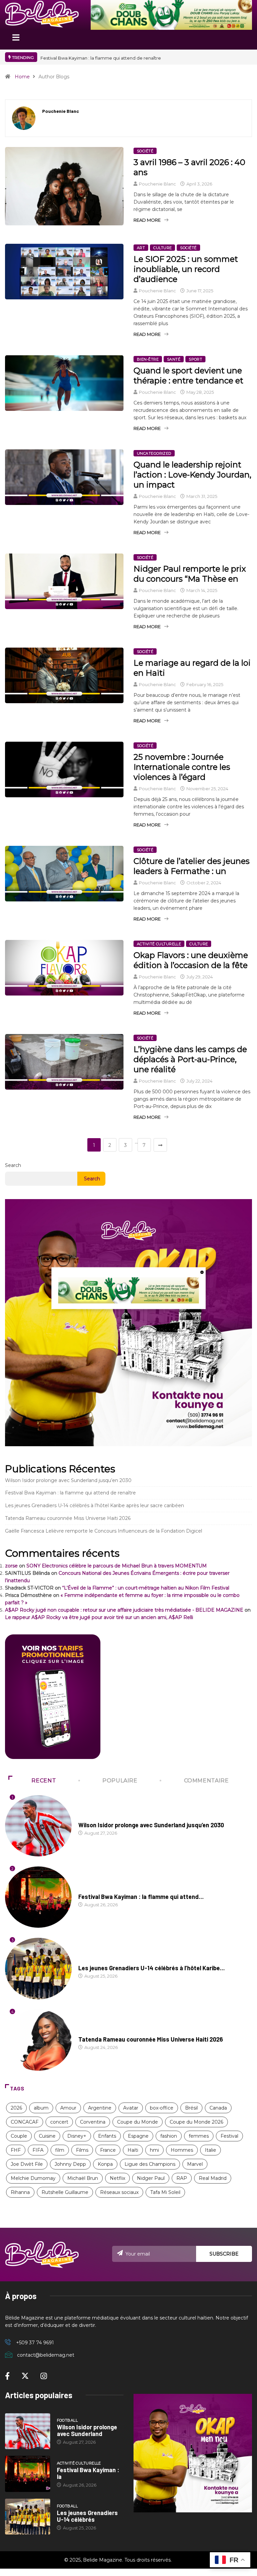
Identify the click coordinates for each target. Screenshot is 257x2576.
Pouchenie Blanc (157, 184)
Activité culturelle (159, 944)
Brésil (191, 2108)
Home (22, 77)
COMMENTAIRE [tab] (206, 1781)
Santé (174, 359)
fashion (169, 2136)
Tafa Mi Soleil (165, 2192)
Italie (210, 2150)
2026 (16, 2108)
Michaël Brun (83, 2178)
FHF (16, 2150)
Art (141, 248)
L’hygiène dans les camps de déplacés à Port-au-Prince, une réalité (190, 1059)
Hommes (182, 2150)
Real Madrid (213, 2178)
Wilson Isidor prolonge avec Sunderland (87, 2430)
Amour (68, 2108)
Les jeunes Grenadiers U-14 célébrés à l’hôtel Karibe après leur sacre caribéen (95, 1505)
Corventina (93, 2122)
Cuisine (47, 2136)
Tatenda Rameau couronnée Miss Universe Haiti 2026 (68, 1518)
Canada (218, 2108)
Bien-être (148, 359)
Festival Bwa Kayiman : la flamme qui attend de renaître (70, 1493)
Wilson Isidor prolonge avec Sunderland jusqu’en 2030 (100, 58)
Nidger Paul (151, 2178)
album (41, 2108)
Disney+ (77, 2136)
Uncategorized (154, 453)
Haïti (133, 2150)
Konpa (105, 2164)
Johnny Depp (70, 2164)
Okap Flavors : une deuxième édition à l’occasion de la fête (191, 960)
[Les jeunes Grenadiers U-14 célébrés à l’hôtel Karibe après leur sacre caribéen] (28, 2517)
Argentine (100, 2108)
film (60, 2150)
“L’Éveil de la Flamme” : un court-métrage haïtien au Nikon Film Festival (146, 1588)
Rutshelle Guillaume (65, 2192)
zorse (11, 1566)
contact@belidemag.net (46, 2355)
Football (89, 1819)
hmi (154, 2150)
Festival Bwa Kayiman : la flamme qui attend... (141, 1897)
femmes (199, 2136)
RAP (182, 2178)
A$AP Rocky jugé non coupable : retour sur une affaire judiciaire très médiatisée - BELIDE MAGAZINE (124, 1610)
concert (59, 2122)
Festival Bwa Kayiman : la (88, 2473)
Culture (162, 248)
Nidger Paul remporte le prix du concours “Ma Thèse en (190, 574)
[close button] (202, 1272)
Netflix (117, 2178)
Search (13, 1165)
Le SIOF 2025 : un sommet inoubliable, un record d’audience (186, 269)
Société (145, 151)
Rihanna (20, 2192)
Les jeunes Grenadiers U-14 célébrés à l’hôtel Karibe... (152, 1968)
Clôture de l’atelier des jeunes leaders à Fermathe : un (192, 866)
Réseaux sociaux (119, 2192)
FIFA (38, 2150)
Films (82, 2150)
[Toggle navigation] (16, 40)
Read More (147, 220)
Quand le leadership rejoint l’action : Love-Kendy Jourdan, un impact (192, 475)
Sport (195, 359)
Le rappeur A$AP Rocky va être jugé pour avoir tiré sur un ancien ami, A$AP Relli (99, 1617)
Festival (229, 2136)
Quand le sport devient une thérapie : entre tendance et (188, 376)
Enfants (107, 2136)
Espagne (138, 2136)
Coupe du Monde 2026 (196, 2122)
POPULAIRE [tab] (120, 1781)
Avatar (131, 2108)
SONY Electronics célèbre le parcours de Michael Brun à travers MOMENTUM (117, 1566)
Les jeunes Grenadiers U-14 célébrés (87, 2516)
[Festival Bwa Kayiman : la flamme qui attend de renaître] (28, 2474)
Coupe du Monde (138, 2122)
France (108, 2150)
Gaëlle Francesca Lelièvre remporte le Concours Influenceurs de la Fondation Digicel (104, 1531)
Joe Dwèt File (27, 2164)
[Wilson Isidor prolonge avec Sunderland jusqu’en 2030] (28, 2431)
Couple (19, 2136)
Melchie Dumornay (33, 2178)
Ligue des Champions (150, 2164)
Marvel (195, 2164)
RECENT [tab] (44, 1781)
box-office (162, 2108)
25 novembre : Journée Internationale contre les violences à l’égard (182, 767)
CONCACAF (25, 2122)
